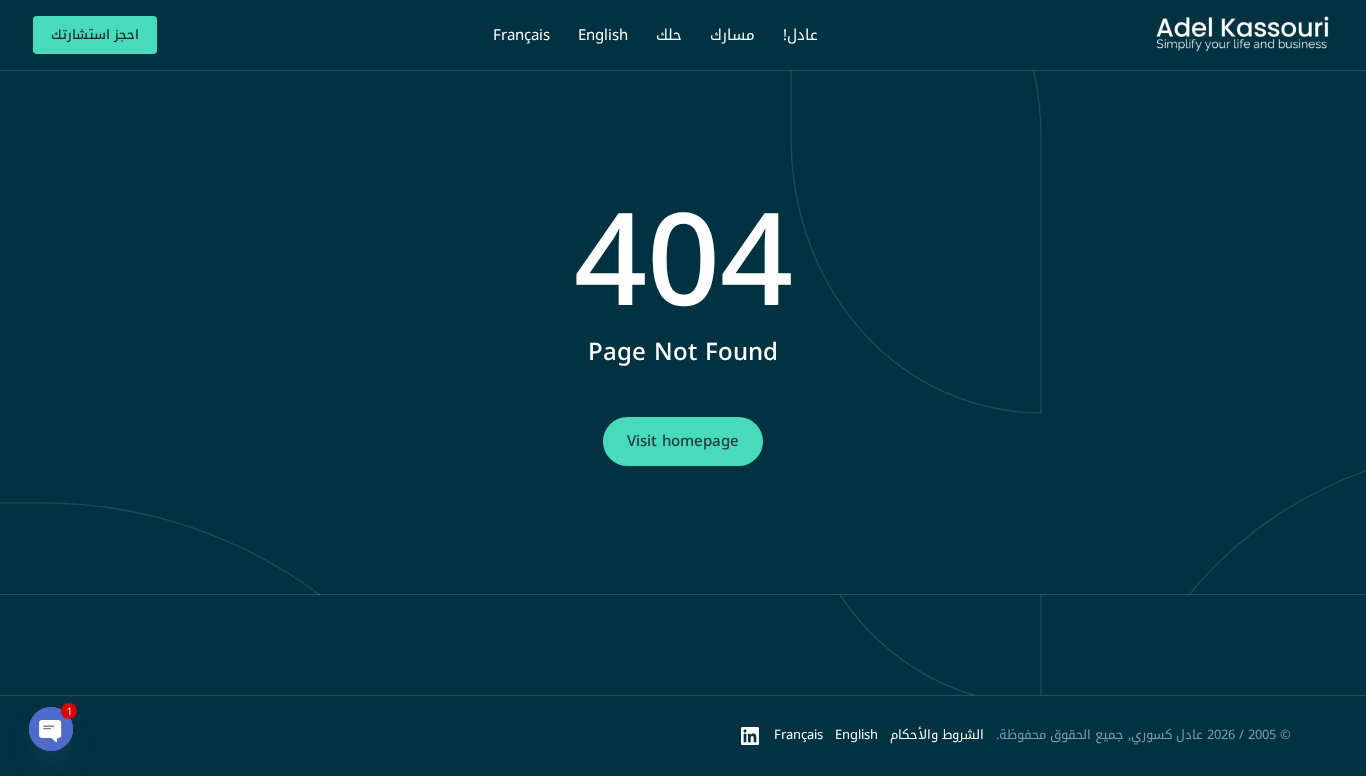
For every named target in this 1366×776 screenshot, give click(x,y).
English (856, 734)
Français (798, 734)
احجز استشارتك (95, 34)
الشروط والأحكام (937, 734)
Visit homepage (683, 441)
